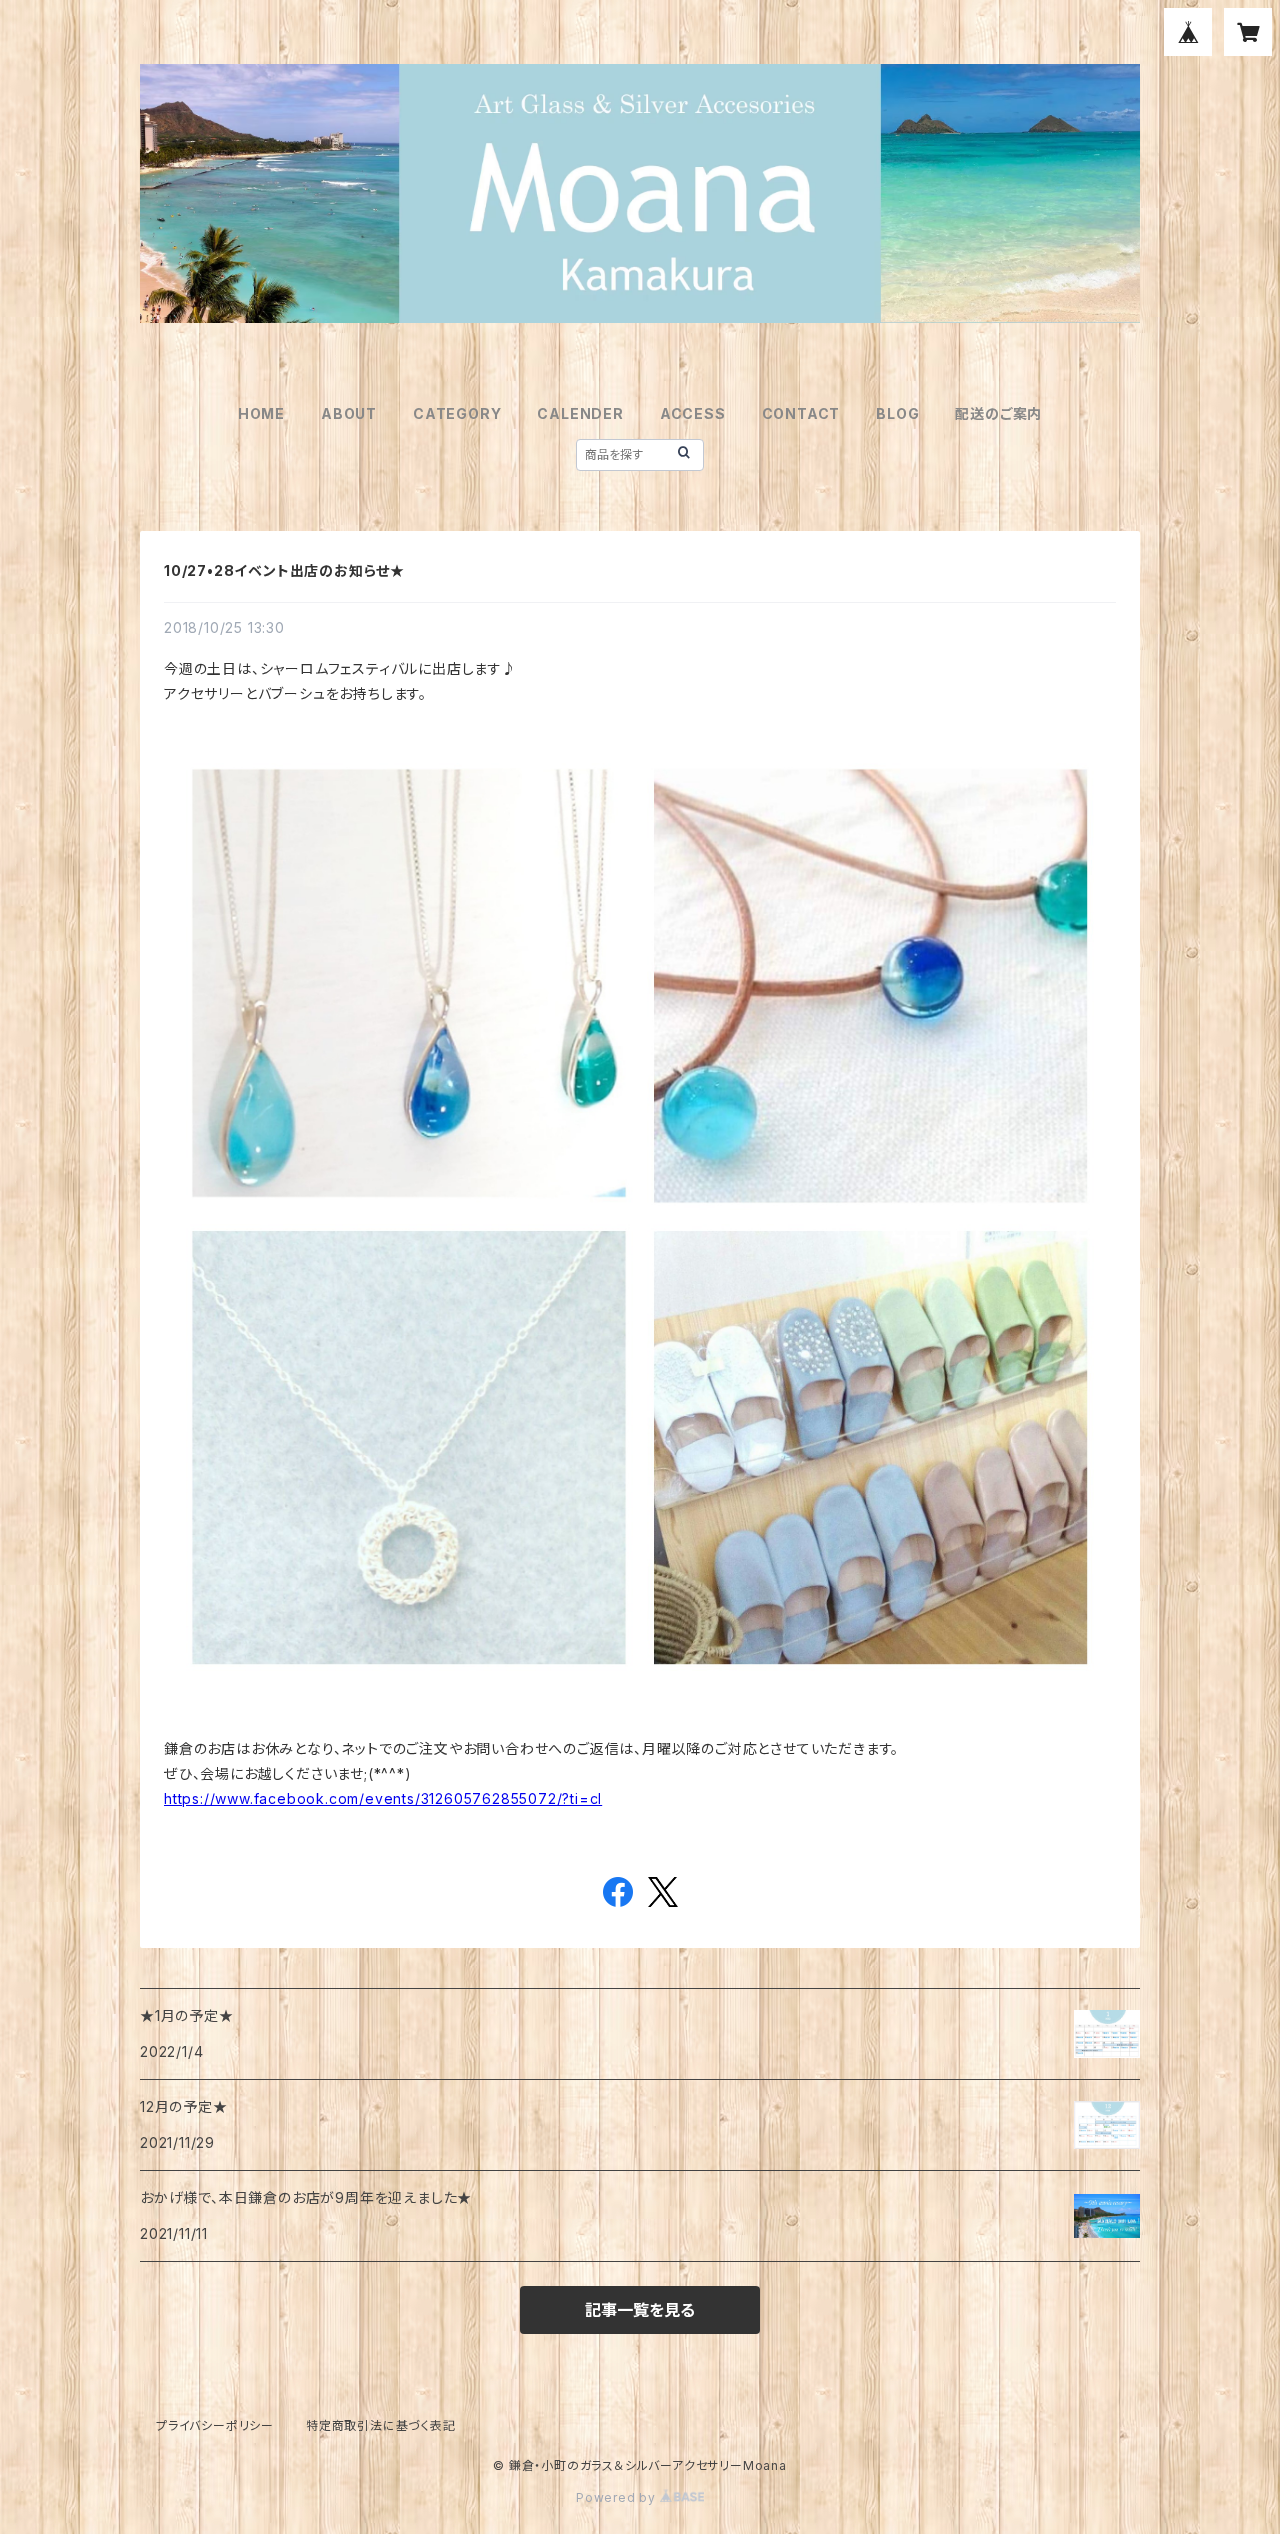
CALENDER (580, 413)
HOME (261, 413)
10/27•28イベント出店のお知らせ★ (284, 570)
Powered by (618, 2497)
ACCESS (693, 413)
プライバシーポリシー (215, 2425)
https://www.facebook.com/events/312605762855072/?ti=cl (383, 1798)
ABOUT (349, 413)
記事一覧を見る (640, 2310)
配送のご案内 (998, 413)
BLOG (897, 413)
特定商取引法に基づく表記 (381, 2425)
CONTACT (801, 413)
